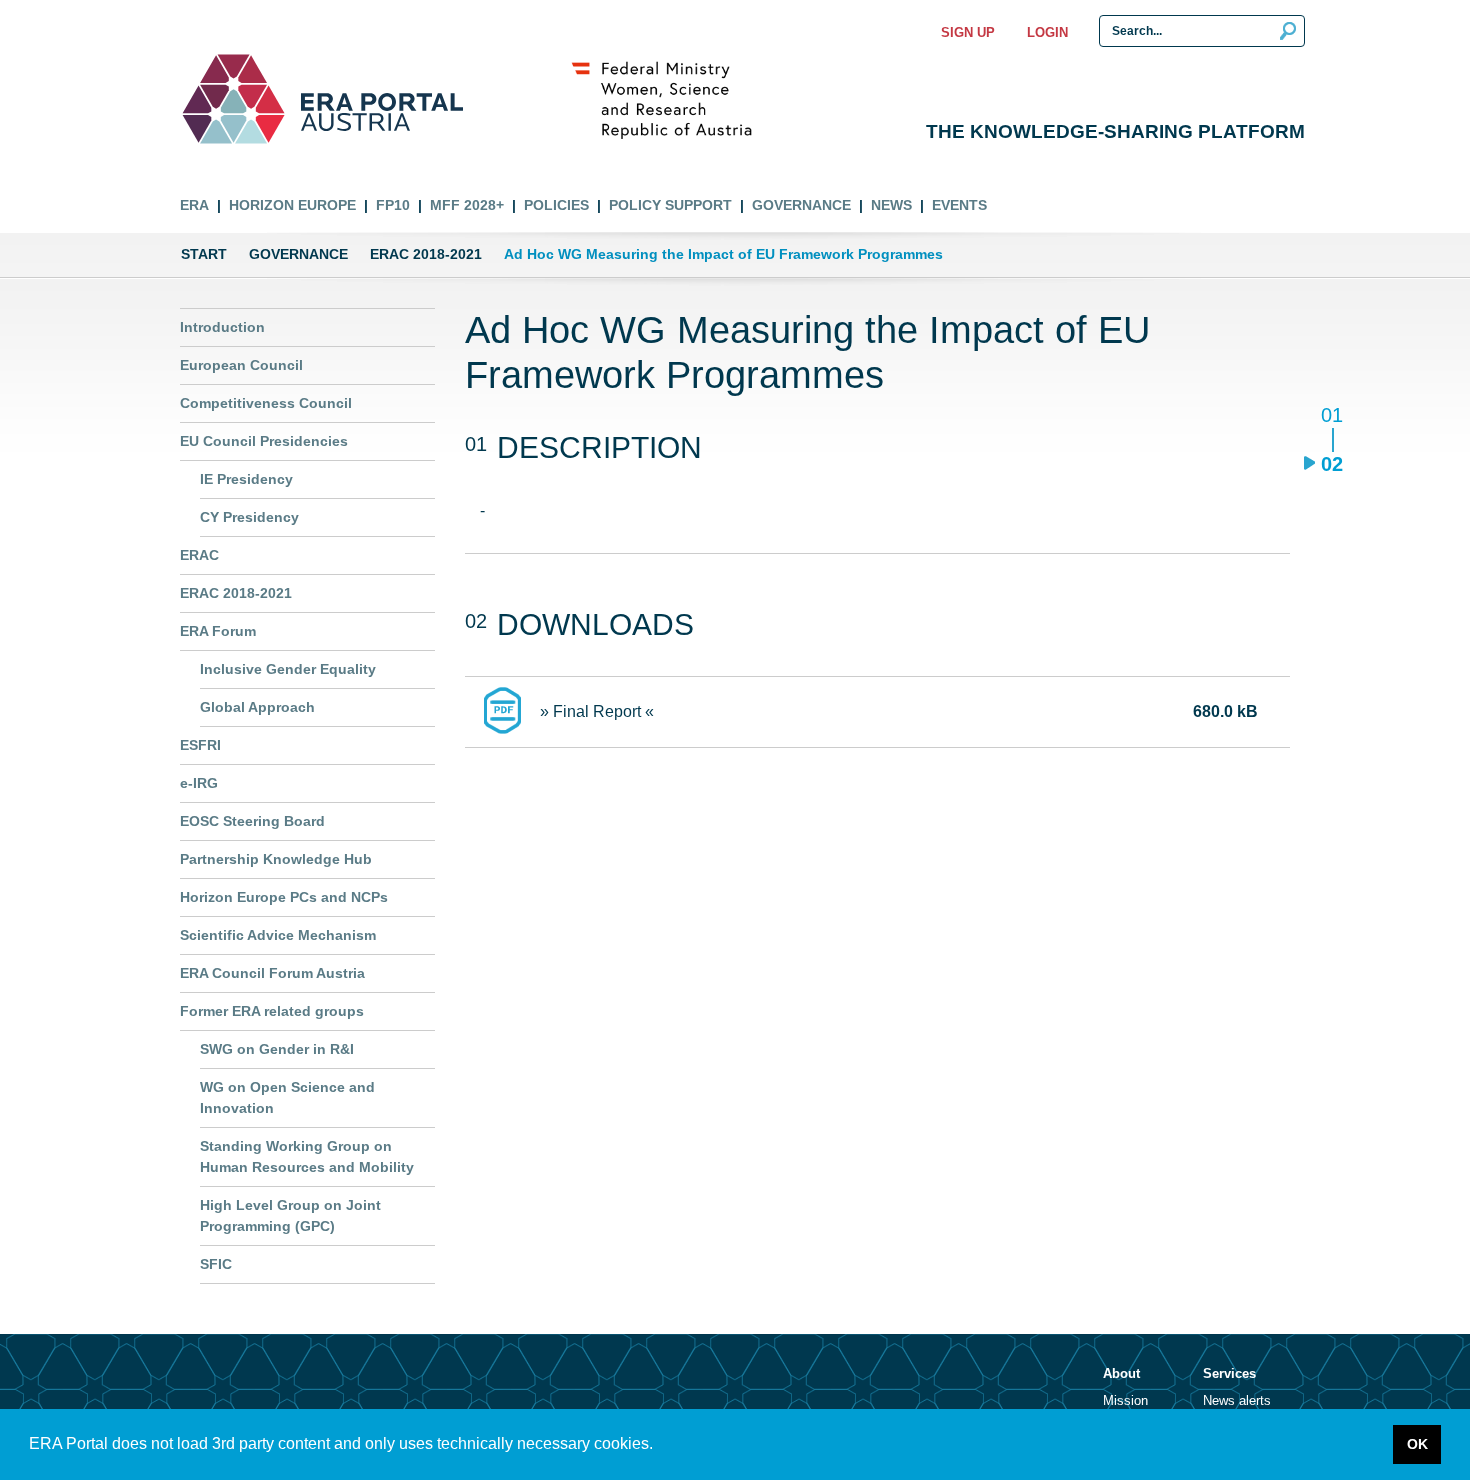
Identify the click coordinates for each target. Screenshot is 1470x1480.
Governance (801, 205)
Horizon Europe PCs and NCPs (284, 897)
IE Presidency (246, 479)
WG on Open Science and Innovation (287, 1097)
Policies (556, 205)
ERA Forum (218, 631)
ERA (194, 205)
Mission (1125, 1400)
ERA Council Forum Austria (272, 973)
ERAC (199, 555)
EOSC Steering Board (252, 821)
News (891, 205)
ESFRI (200, 745)
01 (1331, 416)
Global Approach (257, 707)
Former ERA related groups (272, 1011)
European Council (241, 365)
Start (204, 254)
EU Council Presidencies (264, 441)
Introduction (222, 327)
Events (959, 205)
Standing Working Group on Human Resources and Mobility (307, 1156)
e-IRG (199, 783)
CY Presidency (249, 517)
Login (1047, 32)
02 (1331, 463)
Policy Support (670, 205)
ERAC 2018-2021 (426, 254)
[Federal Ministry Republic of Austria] (672, 99)
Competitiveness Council (266, 403)
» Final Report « (597, 711)
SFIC (216, 1264)
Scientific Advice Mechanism (278, 935)
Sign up (968, 32)
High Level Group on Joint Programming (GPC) (290, 1215)
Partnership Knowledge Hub (276, 859)
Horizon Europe (292, 205)
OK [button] (1417, 1444)
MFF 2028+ (467, 205)
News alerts (1237, 1400)
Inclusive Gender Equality (288, 669)
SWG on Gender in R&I (277, 1049)
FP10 (393, 205)
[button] (660, 1446)
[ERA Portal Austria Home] (233, 99)
